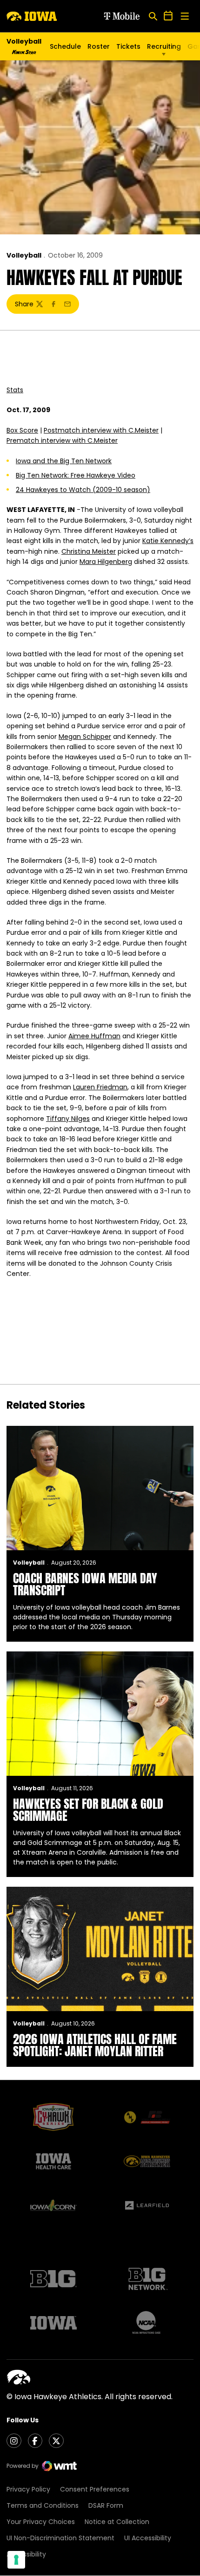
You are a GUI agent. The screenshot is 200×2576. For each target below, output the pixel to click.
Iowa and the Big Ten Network (64, 461)
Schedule (65, 46)
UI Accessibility (148, 2538)
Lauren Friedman (100, 1087)
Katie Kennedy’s (168, 541)
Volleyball (24, 255)
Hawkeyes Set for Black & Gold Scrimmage (88, 1810)
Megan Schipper (85, 737)
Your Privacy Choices (41, 2522)
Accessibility (26, 2554)
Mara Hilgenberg (106, 562)
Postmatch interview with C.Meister (101, 430)
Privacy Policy (28, 2489)
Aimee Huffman (94, 1036)
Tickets (128, 49)
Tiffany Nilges (68, 1119)
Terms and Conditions (43, 2505)
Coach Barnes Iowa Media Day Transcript (85, 1584)
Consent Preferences (95, 2489)
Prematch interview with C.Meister (62, 440)
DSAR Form (106, 2505)
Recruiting (164, 46)
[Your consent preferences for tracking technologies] (16, 2560)
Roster (99, 46)
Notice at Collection (117, 2522)
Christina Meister (89, 551)
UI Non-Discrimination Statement (60, 2538)
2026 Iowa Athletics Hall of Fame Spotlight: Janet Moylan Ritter (95, 2045)
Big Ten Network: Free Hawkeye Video (76, 475)
